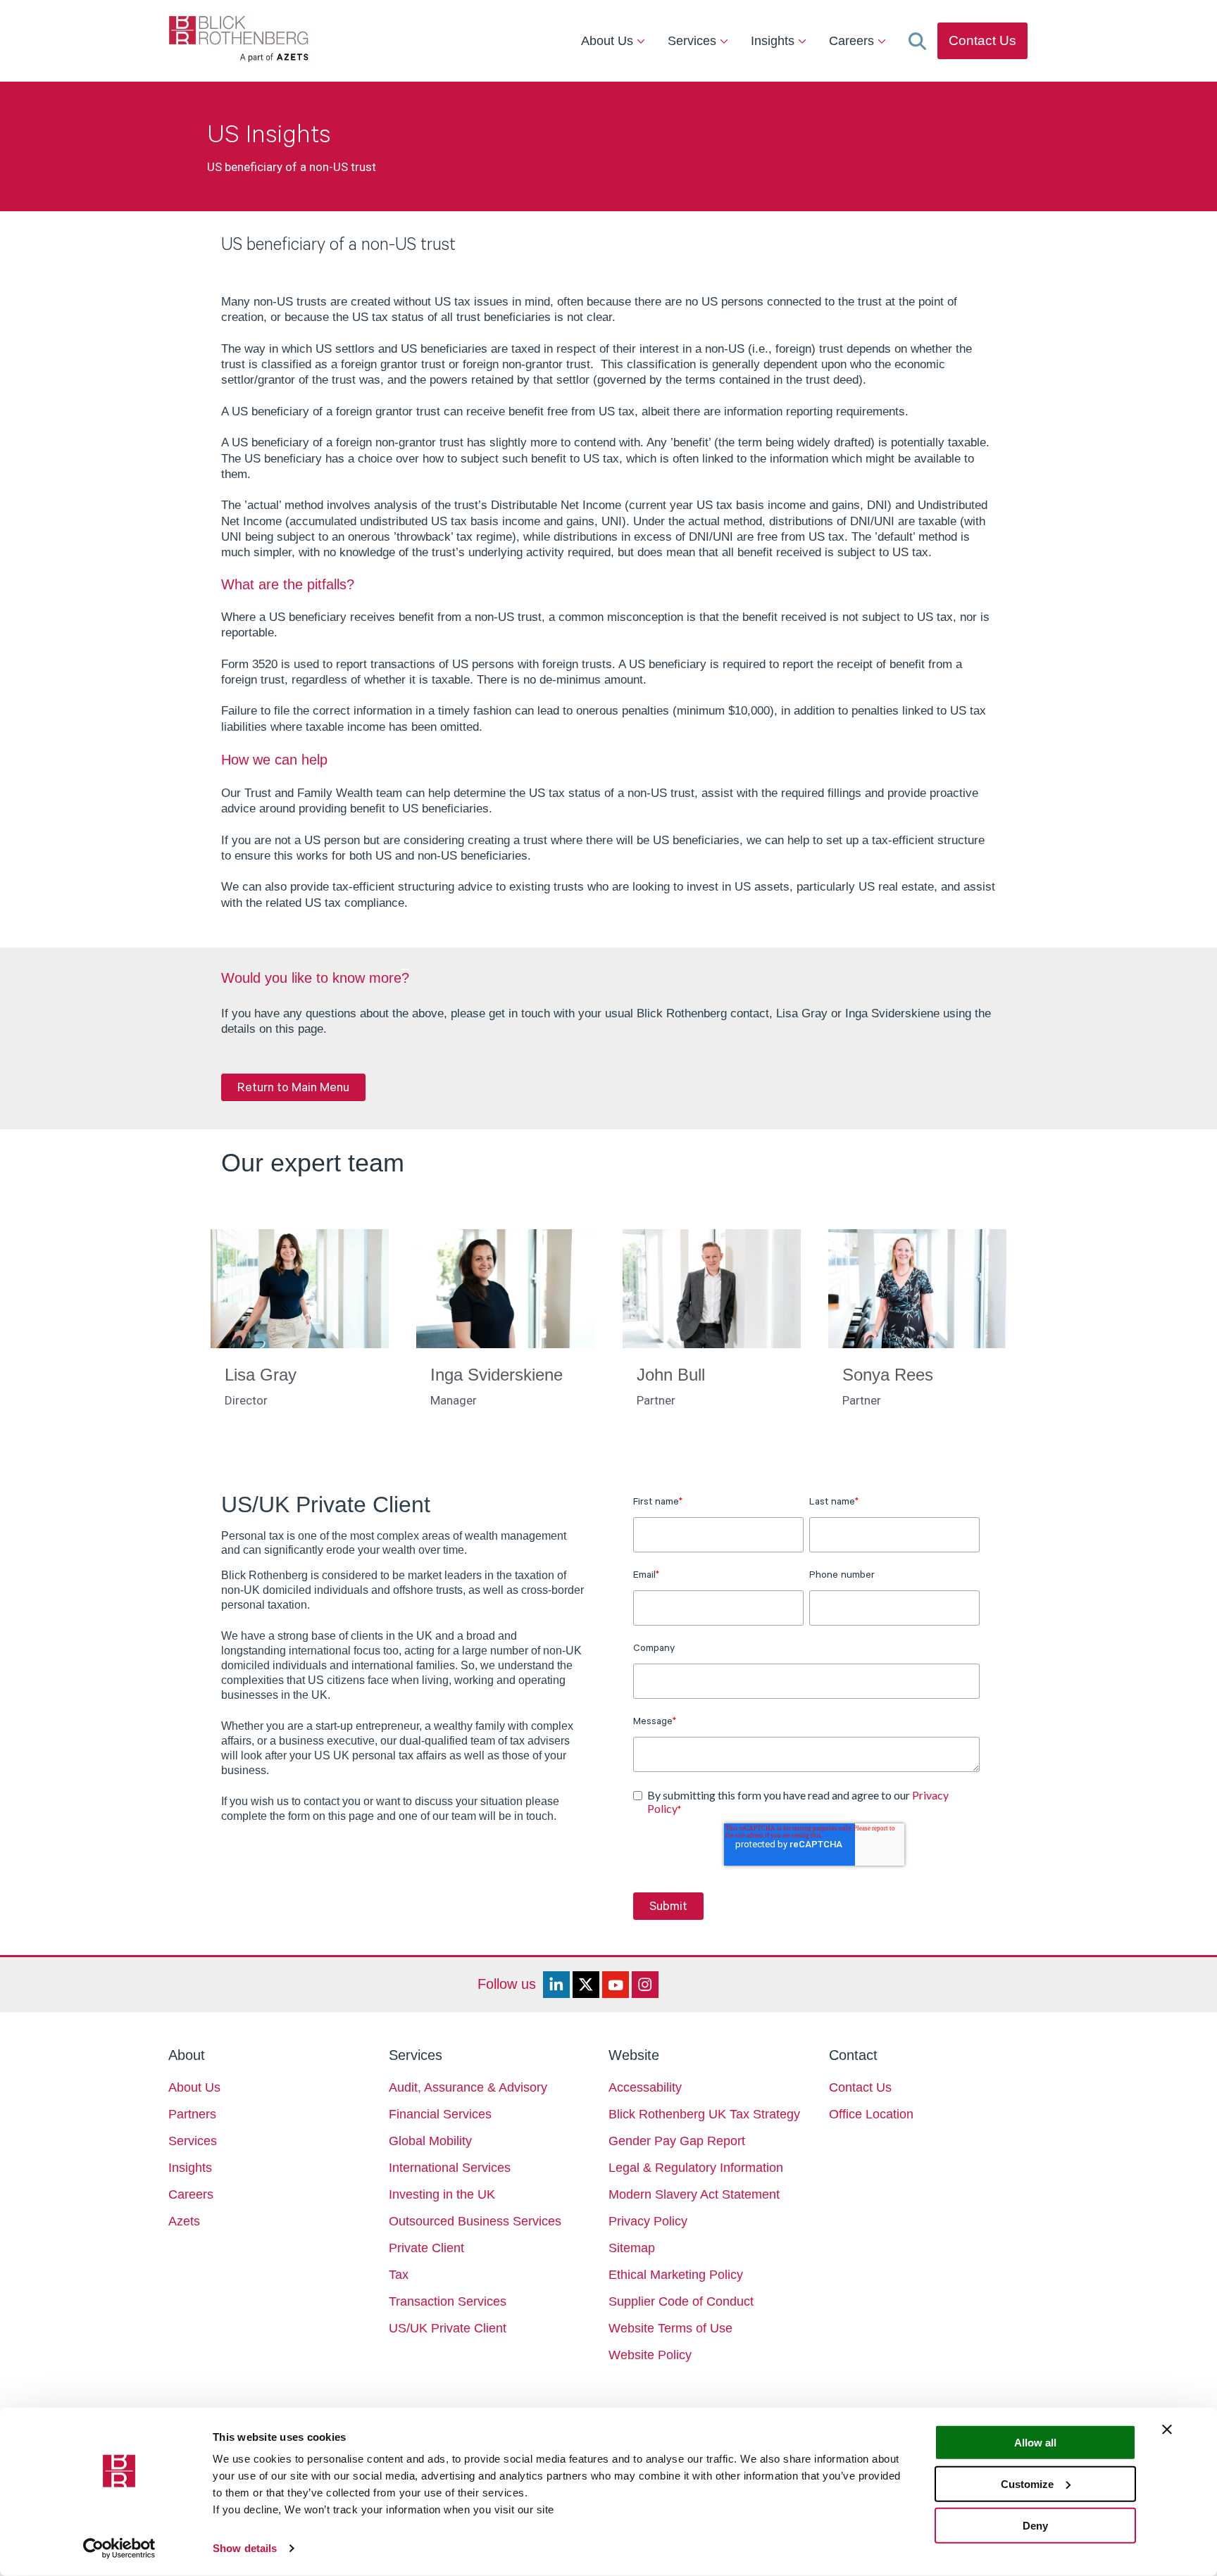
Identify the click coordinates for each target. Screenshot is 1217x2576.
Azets (184, 2221)
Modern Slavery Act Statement (694, 2194)
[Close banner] (1167, 2430)
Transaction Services (448, 2301)
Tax (399, 2275)
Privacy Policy (648, 2221)
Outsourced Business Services (475, 2221)
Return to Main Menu (293, 1087)
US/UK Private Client (448, 2328)
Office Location (871, 2114)
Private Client (426, 2248)
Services (694, 41)
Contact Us (982, 40)
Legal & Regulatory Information (696, 2168)
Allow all (1035, 2443)
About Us (609, 41)
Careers (853, 41)
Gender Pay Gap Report (677, 2141)
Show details (245, 2548)
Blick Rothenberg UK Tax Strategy (704, 2114)
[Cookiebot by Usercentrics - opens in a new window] (119, 2549)
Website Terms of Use (670, 2328)
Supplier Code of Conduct (681, 2301)
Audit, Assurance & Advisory (468, 2087)
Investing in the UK (442, 2194)
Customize (1027, 2484)
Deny (1035, 2525)
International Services (450, 2168)
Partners (192, 2114)
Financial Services (440, 2114)
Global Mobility (430, 2141)
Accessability (645, 2087)
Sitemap (632, 2248)
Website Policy (650, 2355)
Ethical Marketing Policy (676, 2275)
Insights (774, 41)
